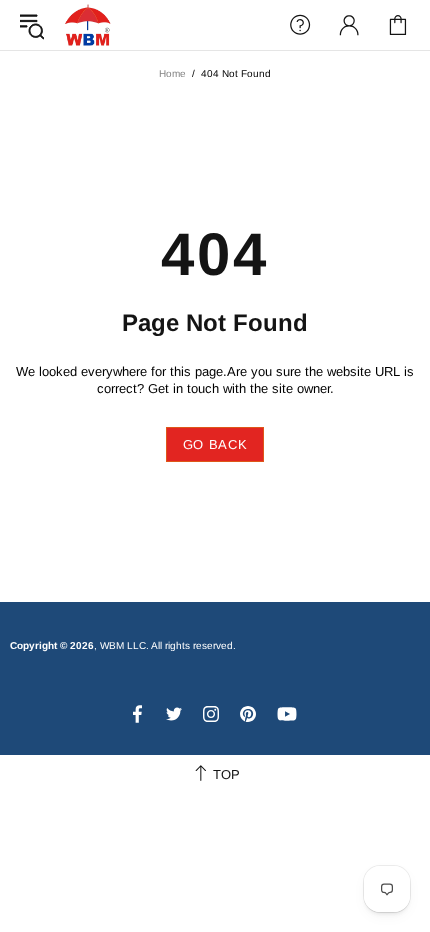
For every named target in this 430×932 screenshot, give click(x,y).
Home (172, 73)
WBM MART (88, 24)
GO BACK (215, 444)
